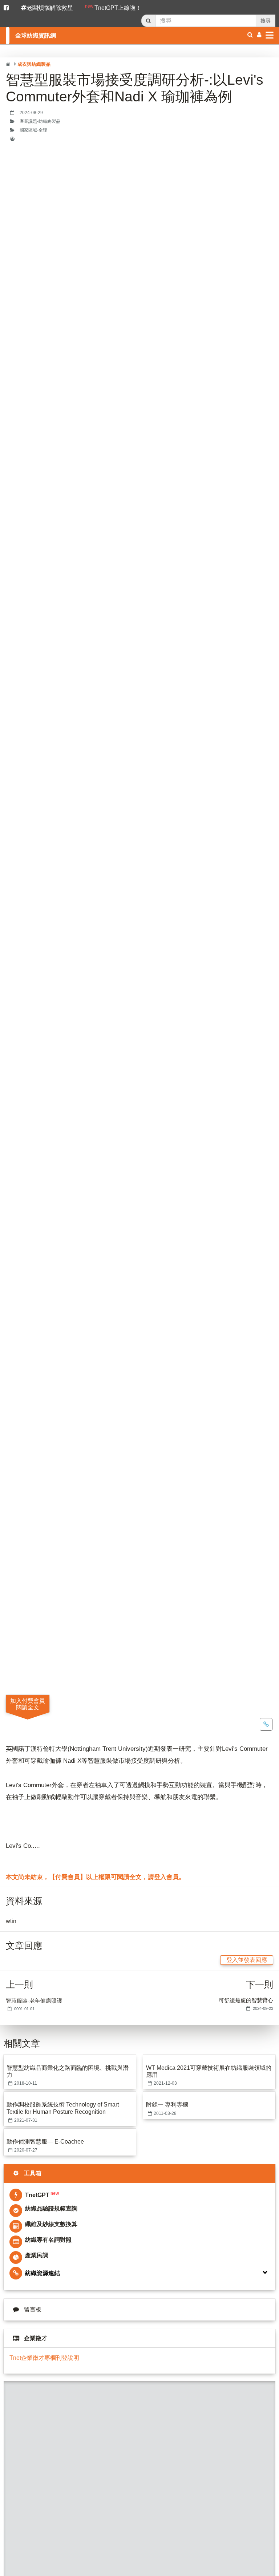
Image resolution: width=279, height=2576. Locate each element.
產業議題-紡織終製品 (40, 121)
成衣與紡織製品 (34, 64)
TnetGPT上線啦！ (113, 7)
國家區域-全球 (33, 130)
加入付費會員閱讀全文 (28, 1704)
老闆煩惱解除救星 (50, 8)
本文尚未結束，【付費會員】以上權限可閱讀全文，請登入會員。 (95, 1877)
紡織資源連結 (43, 2273)
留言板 (33, 2309)
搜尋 (266, 21)
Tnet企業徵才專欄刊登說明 (44, 2358)
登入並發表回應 (247, 1960)
